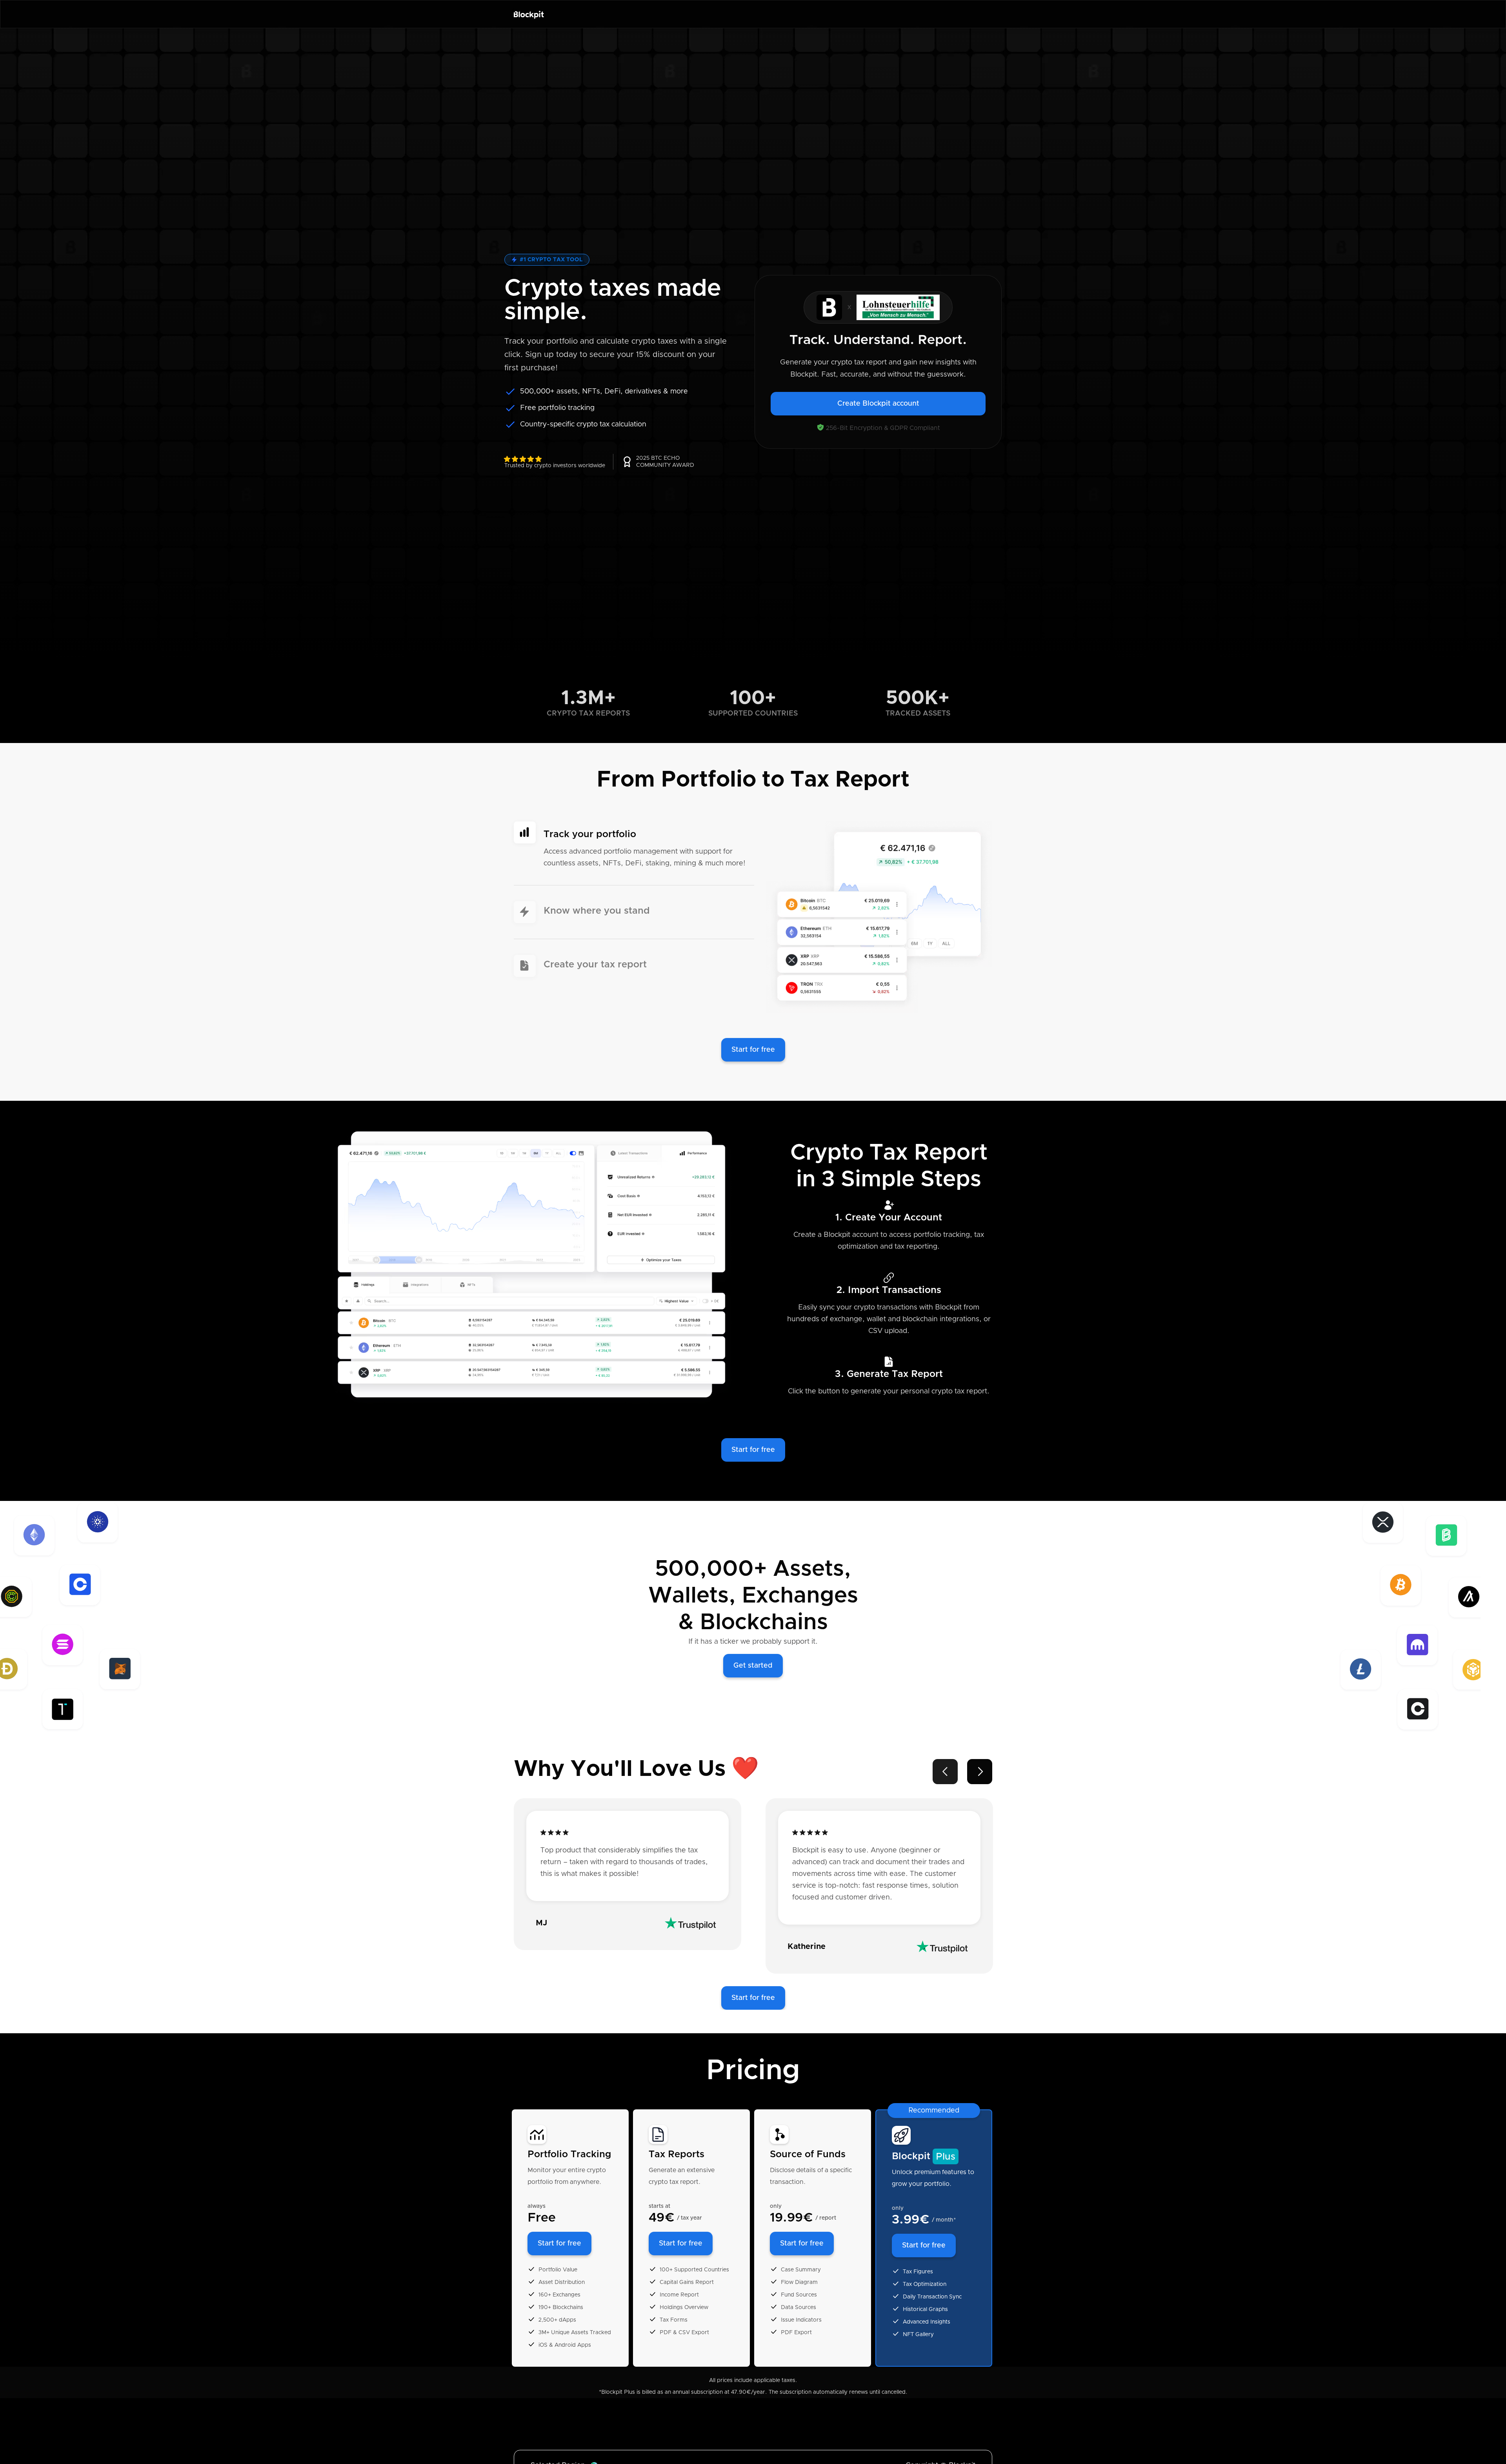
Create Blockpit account (878, 404)
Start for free (753, 1050)
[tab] (634, 853)
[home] (529, 14)
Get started (753, 1666)
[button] (945, 1772)
